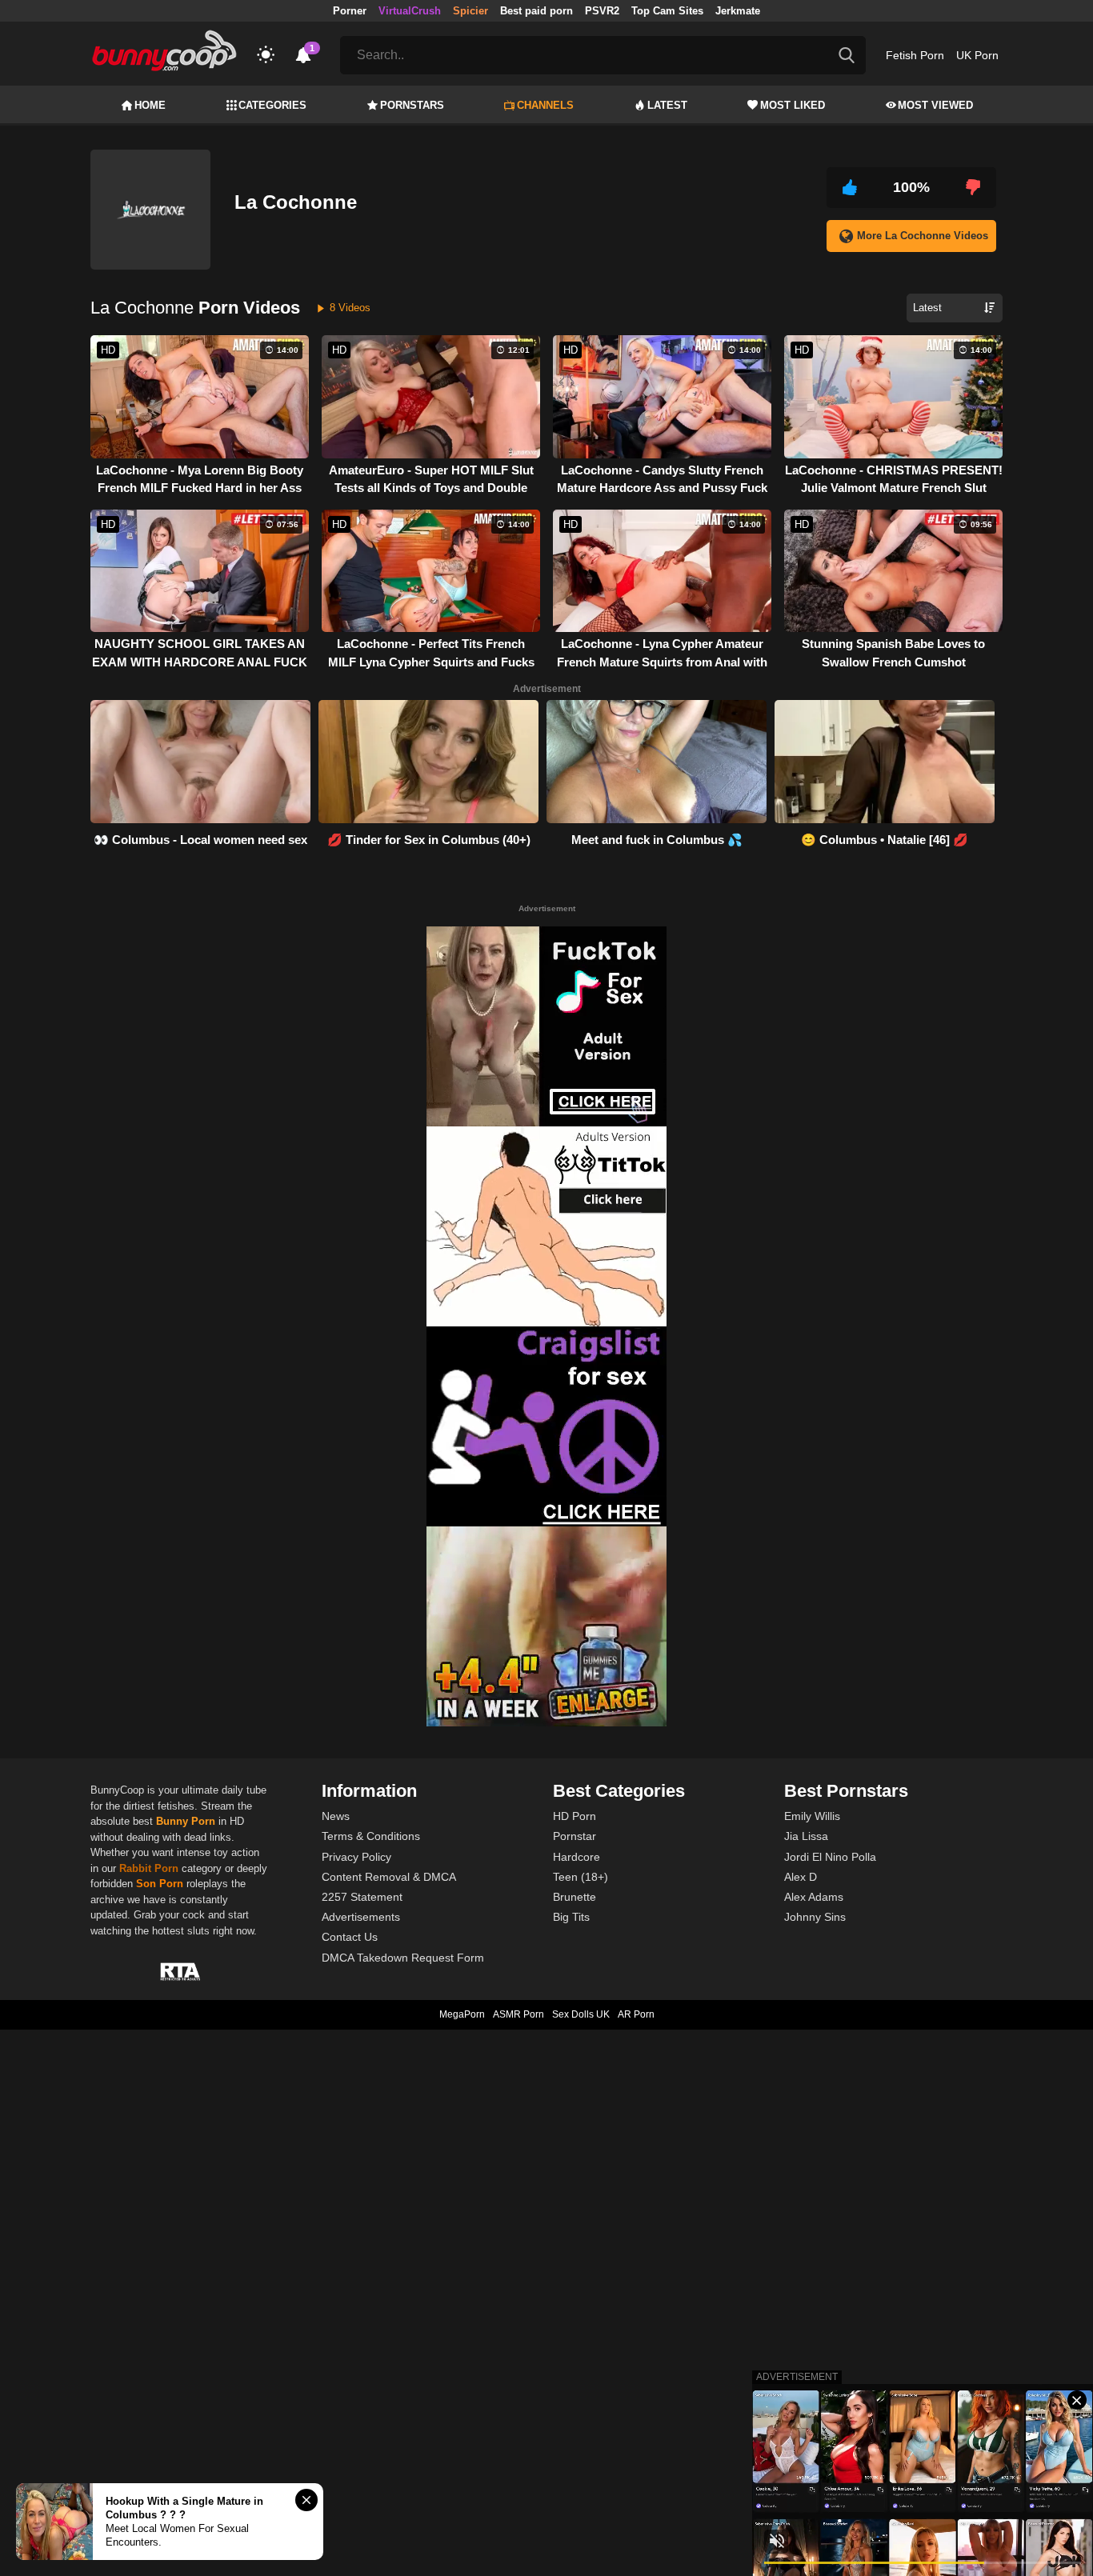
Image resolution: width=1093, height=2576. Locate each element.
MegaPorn (462, 2014)
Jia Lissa (806, 1836)
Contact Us (350, 1937)
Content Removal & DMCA (389, 1877)
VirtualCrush (410, 11)
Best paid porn (536, 11)
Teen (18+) (581, 1877)
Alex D (801, 1877)
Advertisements (361, 1917)
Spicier (470, 11)
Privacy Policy (356, 1857)
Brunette (575, 1897)
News (336, 1816)
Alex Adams (814, 1897)
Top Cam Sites (667, 11)
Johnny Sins (815, 1917)
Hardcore (577, 1857)
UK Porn (977, 55)
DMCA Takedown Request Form (403, 1958)
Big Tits (571, 1917)
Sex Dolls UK (581, 2014)
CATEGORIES (272, 105)
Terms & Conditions (371, 1836)
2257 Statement (362, 1897)
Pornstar (575, 1836)
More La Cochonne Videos (923, 236)
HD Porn (575, 1816)
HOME (150, 105)
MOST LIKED (793, 105)
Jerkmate (738, 11)
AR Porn (636, 2014)
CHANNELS (545, 105)
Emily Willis (812, 1816)
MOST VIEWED (935, 105)
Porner (350, 11)
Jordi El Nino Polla (830, 1857)
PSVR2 (602, 11)
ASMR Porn (518, 2014)
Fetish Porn (915, 55)
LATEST (667, 105)
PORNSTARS (412, 105)
